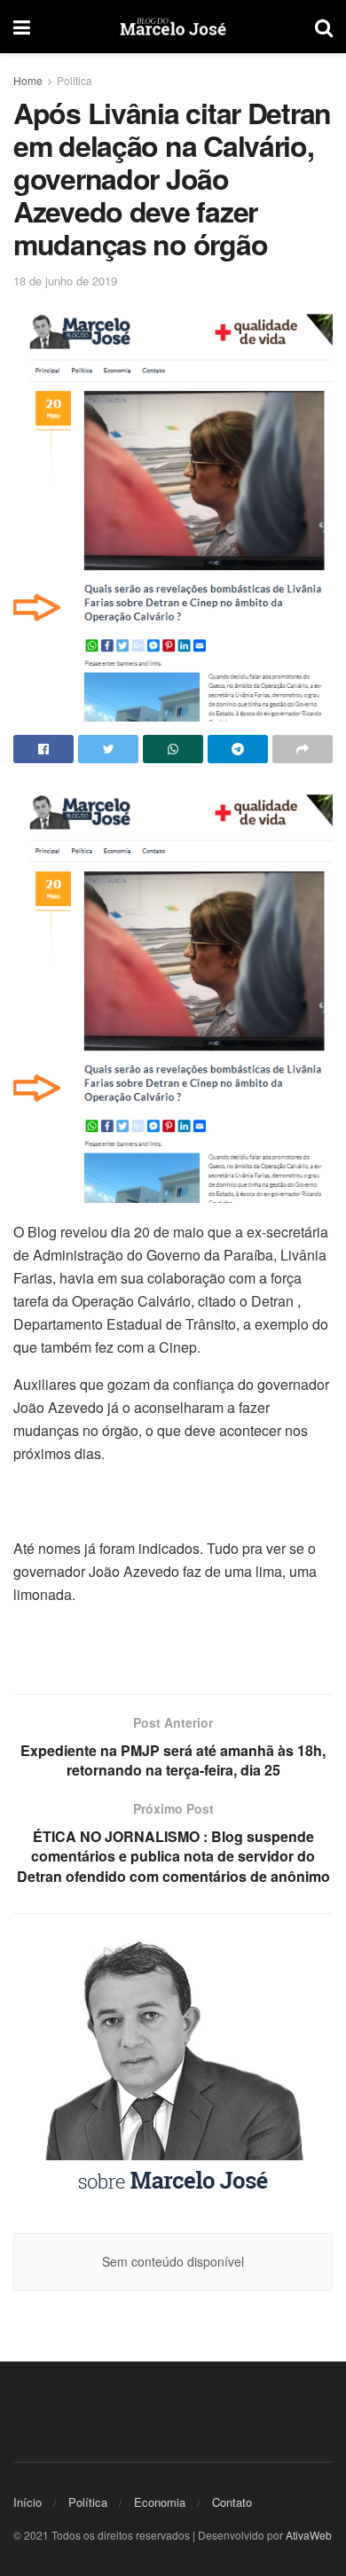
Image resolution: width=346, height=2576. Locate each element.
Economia (160, 2502)
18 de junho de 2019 (65, 281)
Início (28, 2502)
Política (75, 80)
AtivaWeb (309, 2535)
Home (28, 80)
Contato (232, 2502)
